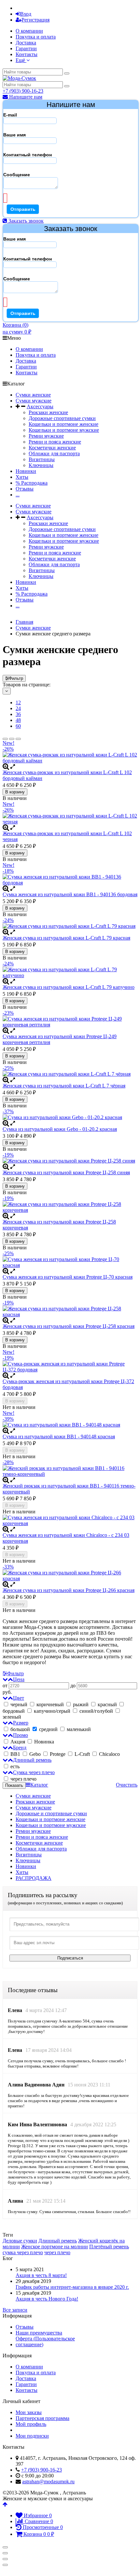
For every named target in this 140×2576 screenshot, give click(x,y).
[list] (12, 739)
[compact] (18, 739)
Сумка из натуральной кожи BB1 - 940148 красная (59, 1436)
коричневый (50, 1704)
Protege (58, 1754)
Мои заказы (29, 2412)
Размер (21, 1723)
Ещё (21, 60)
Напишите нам (25, 97)
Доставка (26, 43)
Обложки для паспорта (54, 453)
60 (18, 726)
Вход (26, 14)
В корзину (15, 792)
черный (19, 1704)
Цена (19, 1679)
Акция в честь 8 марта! (41, 2275)
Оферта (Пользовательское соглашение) (45, 2342)
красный (107, 1704)
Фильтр (16, 678)
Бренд (20, 1748)
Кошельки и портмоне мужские (64, 430)
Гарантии (26, 48)
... (18, 495)
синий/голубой (96, 1711)
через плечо (23, 1779)
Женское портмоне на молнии (55, 2247)
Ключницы (41, 465)
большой (20, 1729)
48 (18, 720)
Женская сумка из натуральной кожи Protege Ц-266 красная (69, 1590)
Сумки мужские (34, 401)
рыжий (81, 1704)
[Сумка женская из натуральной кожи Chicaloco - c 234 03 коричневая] (70, 1521)
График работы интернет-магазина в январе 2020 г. (72, 2287)
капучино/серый (52, 1711)
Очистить (127, 1785)
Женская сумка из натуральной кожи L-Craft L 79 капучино (69, 987)
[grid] (5, 739)
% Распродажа (32, 483)
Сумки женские (33, 395)
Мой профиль (31, 2424)
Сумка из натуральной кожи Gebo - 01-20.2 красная (60, 1129)
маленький (78, 1729)
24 (18, 708)
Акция (18, 1742)
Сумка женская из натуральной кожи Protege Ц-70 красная (68, 1277)
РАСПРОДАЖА (34, 1878)
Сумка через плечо (34, 1772)
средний (48, 1729)
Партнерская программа (42, 2418)
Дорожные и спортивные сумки (51, 1813)
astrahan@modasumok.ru (48, 2482)
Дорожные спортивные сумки (62, 418)
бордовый (14, 1711)
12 (18, 703)
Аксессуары (40, 406)
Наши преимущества (39, 2333)
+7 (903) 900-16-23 (23, 91)
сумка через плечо (23, 2252)
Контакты (27, 54)
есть (15, 1766)
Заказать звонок (25, 221)
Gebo (35, 1754)
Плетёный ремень (109, 2247)
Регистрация (35, 20)
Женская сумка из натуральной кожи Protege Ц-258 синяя (66, 1172)
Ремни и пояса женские (55, 442)
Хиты (22, 477)
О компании (29, 31)
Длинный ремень (32, 1760)
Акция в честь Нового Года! (47, 2299)
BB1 (15, 1754)
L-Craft (82, 1754)
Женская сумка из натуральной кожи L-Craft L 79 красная (66, 938)
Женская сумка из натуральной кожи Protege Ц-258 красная (69, 1326)
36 (18, 714)
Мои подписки (32, 2436)
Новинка (43, 1742)
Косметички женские (52, 448)
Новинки (26, 471)
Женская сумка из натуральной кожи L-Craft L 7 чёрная (64, 1086)
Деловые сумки (20, 2241)
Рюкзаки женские (48, 412)
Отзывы (25, 489)
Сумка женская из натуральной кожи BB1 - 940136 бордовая (70, 894)
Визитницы (42, 459)
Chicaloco (109, 1754)
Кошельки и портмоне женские (63, 424)
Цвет (19, 1698)
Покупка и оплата (36, 37)
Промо (21, 1735)
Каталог (39, 1785)
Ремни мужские (46, 436)
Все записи (15, 2310)
